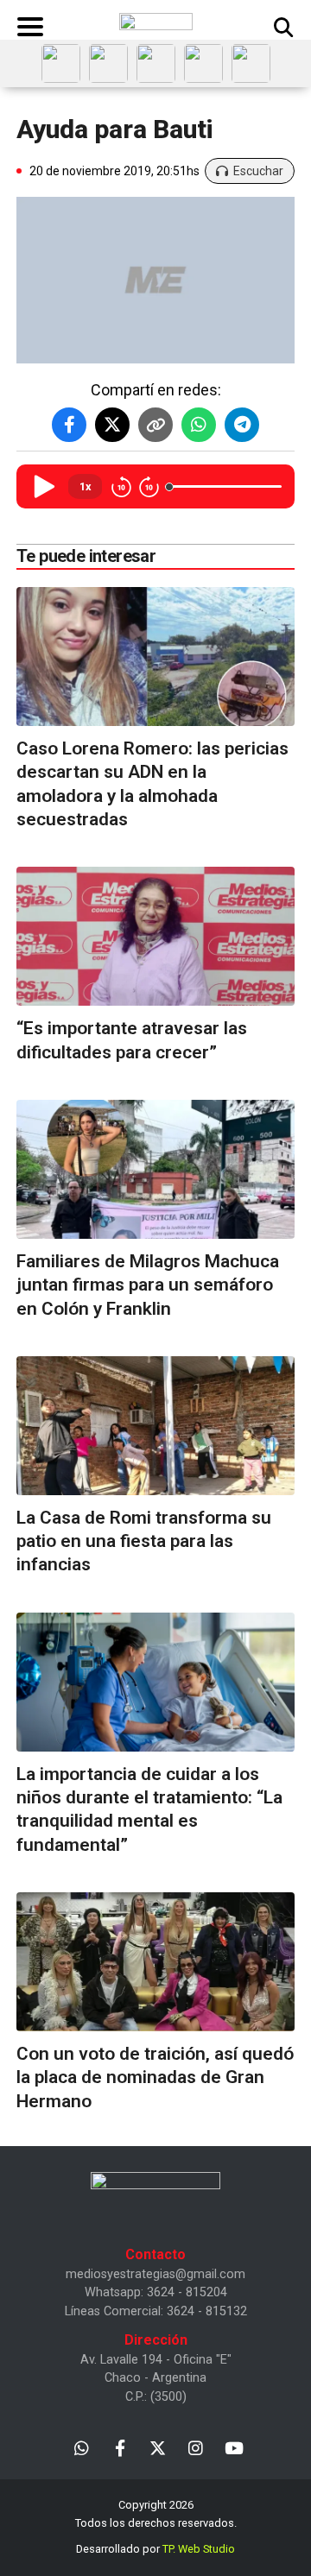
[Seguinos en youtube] (234, 2447)
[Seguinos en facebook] (120, 2447)
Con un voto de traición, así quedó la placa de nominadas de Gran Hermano (155, 2077)
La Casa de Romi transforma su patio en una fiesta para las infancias (144, 1541)
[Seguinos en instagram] (196, 2447)
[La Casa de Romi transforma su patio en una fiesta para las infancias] (155, 1426)
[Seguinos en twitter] (158, 2447)
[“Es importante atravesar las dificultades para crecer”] (155, 936)
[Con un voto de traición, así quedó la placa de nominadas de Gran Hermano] (155, 1962)
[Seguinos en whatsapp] (82, 2447)
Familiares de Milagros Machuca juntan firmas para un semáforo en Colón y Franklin (148, 1285)
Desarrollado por (155, 2549)
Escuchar (258, 171)
